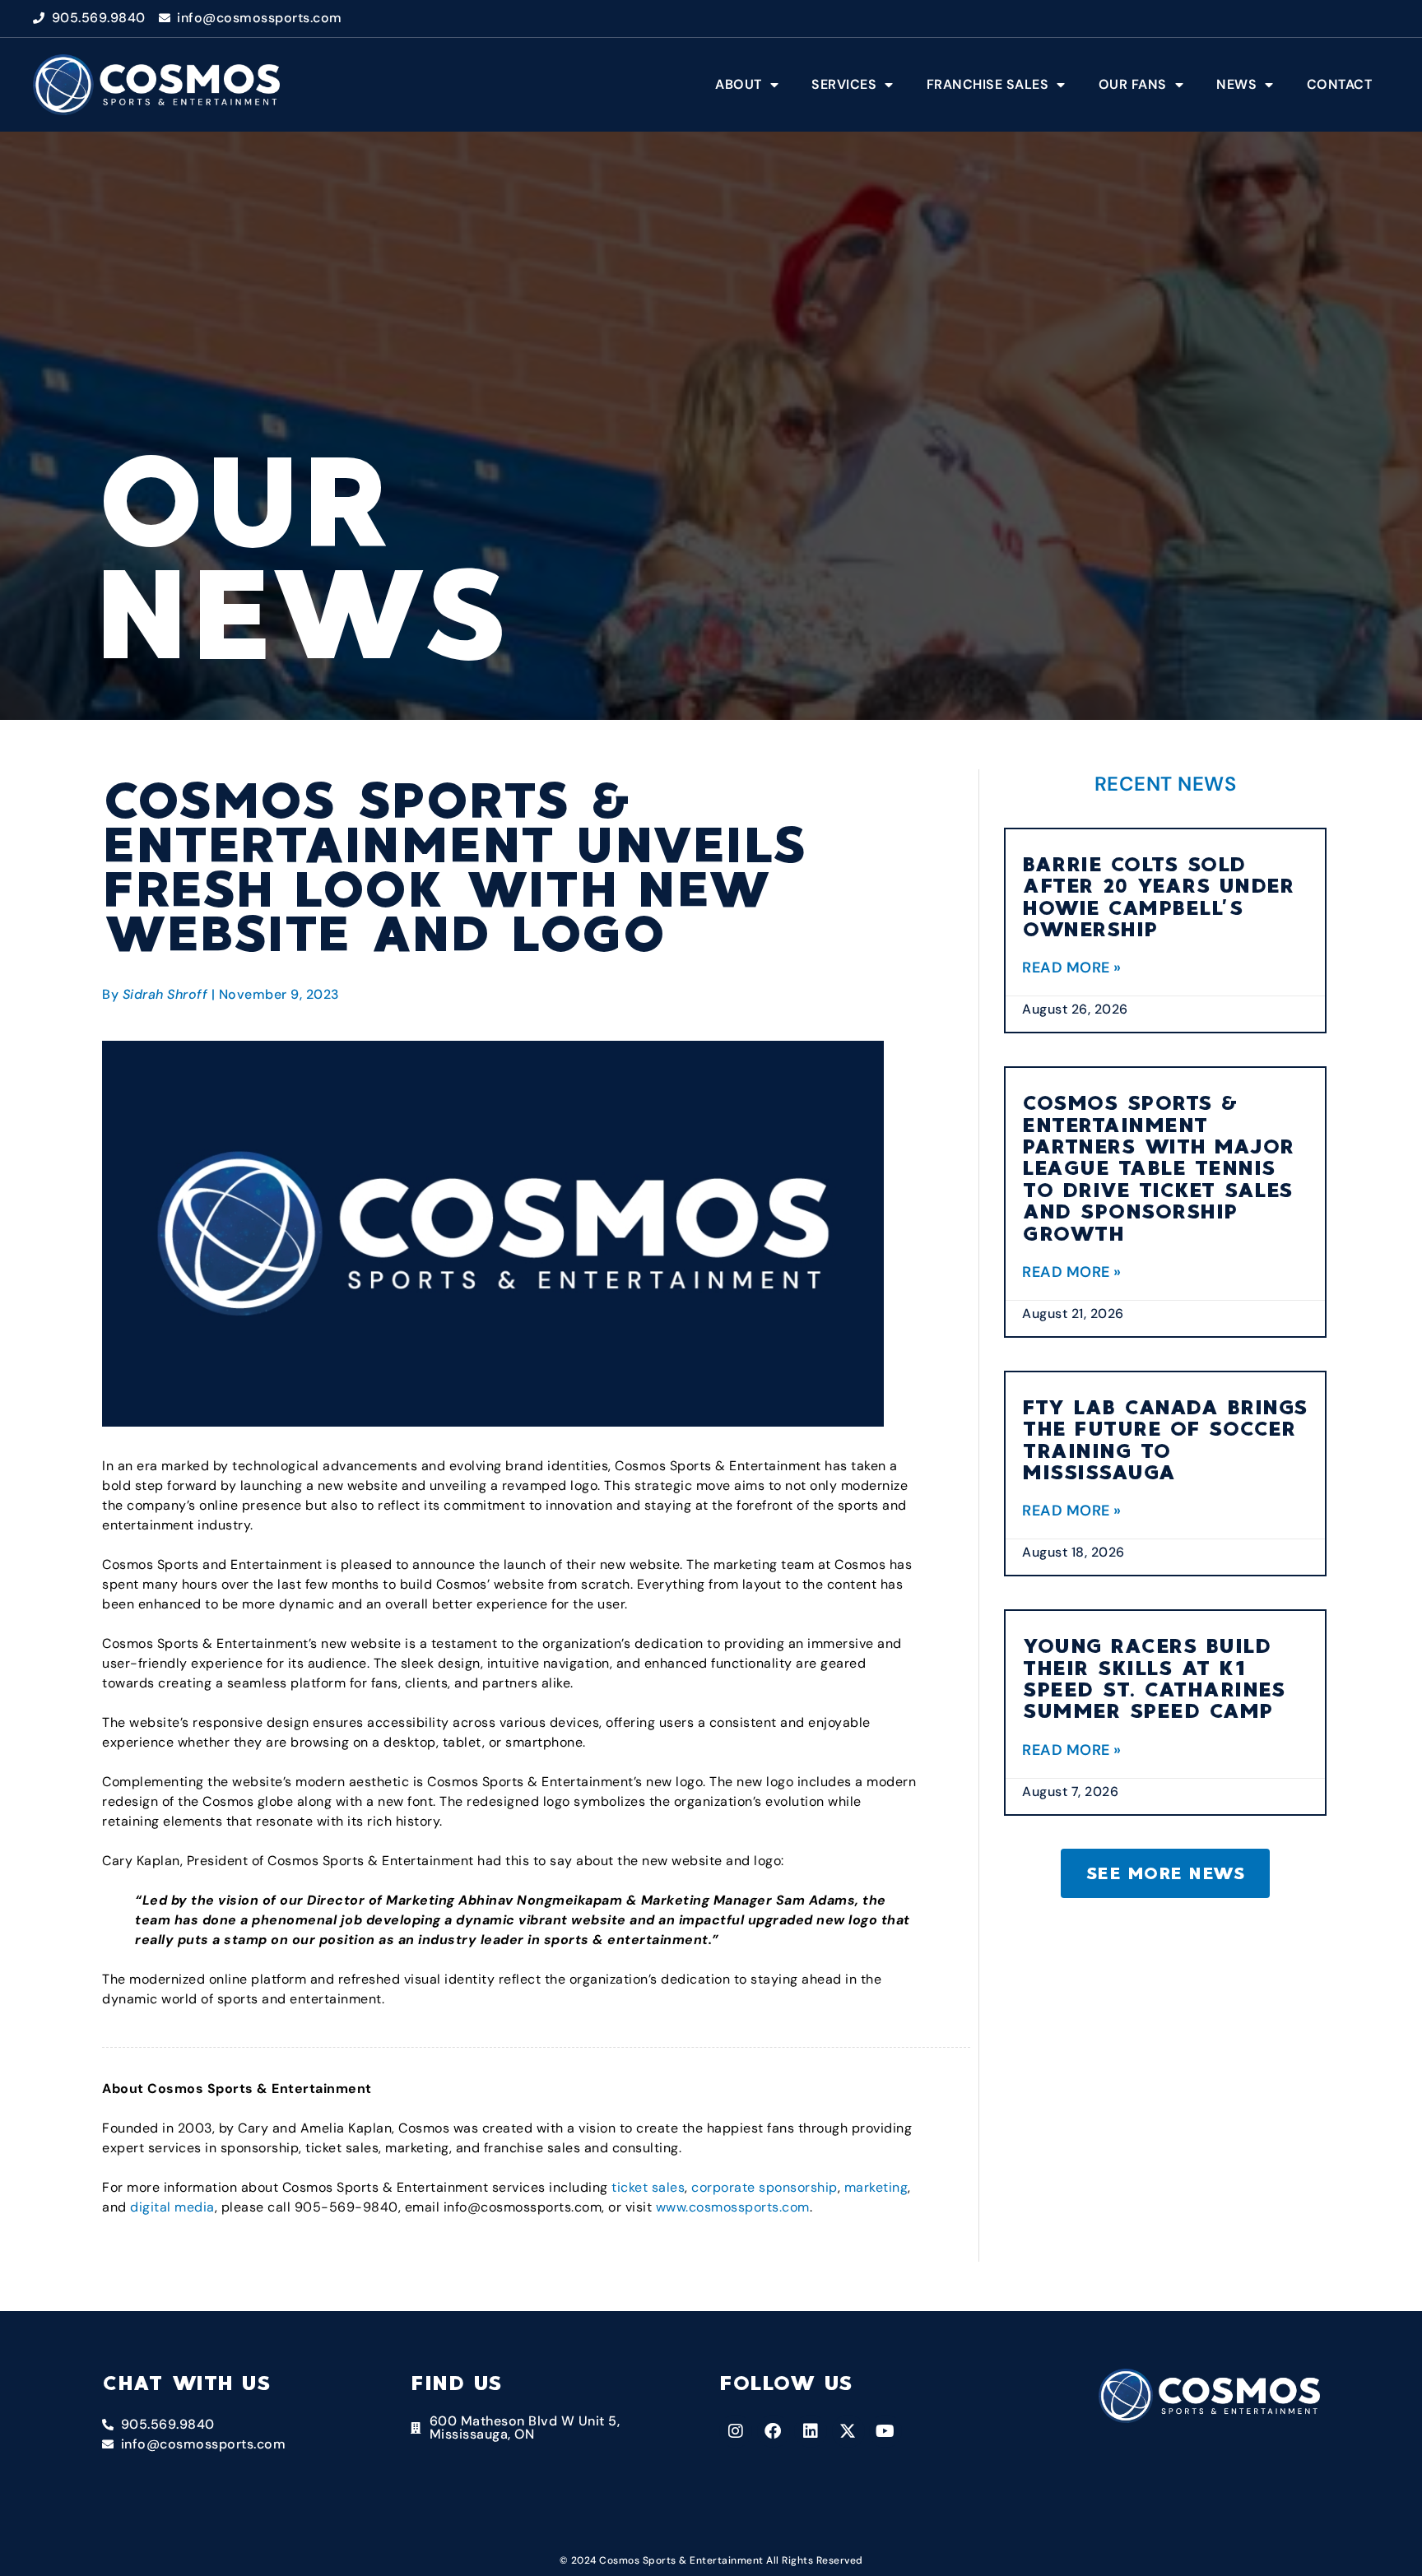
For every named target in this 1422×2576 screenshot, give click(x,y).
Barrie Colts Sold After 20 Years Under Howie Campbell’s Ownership (1158, 897)
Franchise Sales (988, 84)
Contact (1340, 84)
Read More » (1072, 968)
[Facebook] (774, 2431)
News (1236, 84)
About (739, 84)
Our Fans (1133, 84)
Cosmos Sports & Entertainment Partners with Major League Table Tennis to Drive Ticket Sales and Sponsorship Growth (1159, 1168)
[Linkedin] (811, 2431)
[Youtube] (885, 2431)
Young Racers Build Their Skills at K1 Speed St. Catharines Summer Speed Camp (1154, 1678)
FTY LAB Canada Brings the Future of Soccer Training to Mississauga (1165, 1440)
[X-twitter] (848, 2431)
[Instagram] (736, 2431)
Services (844, 84)
